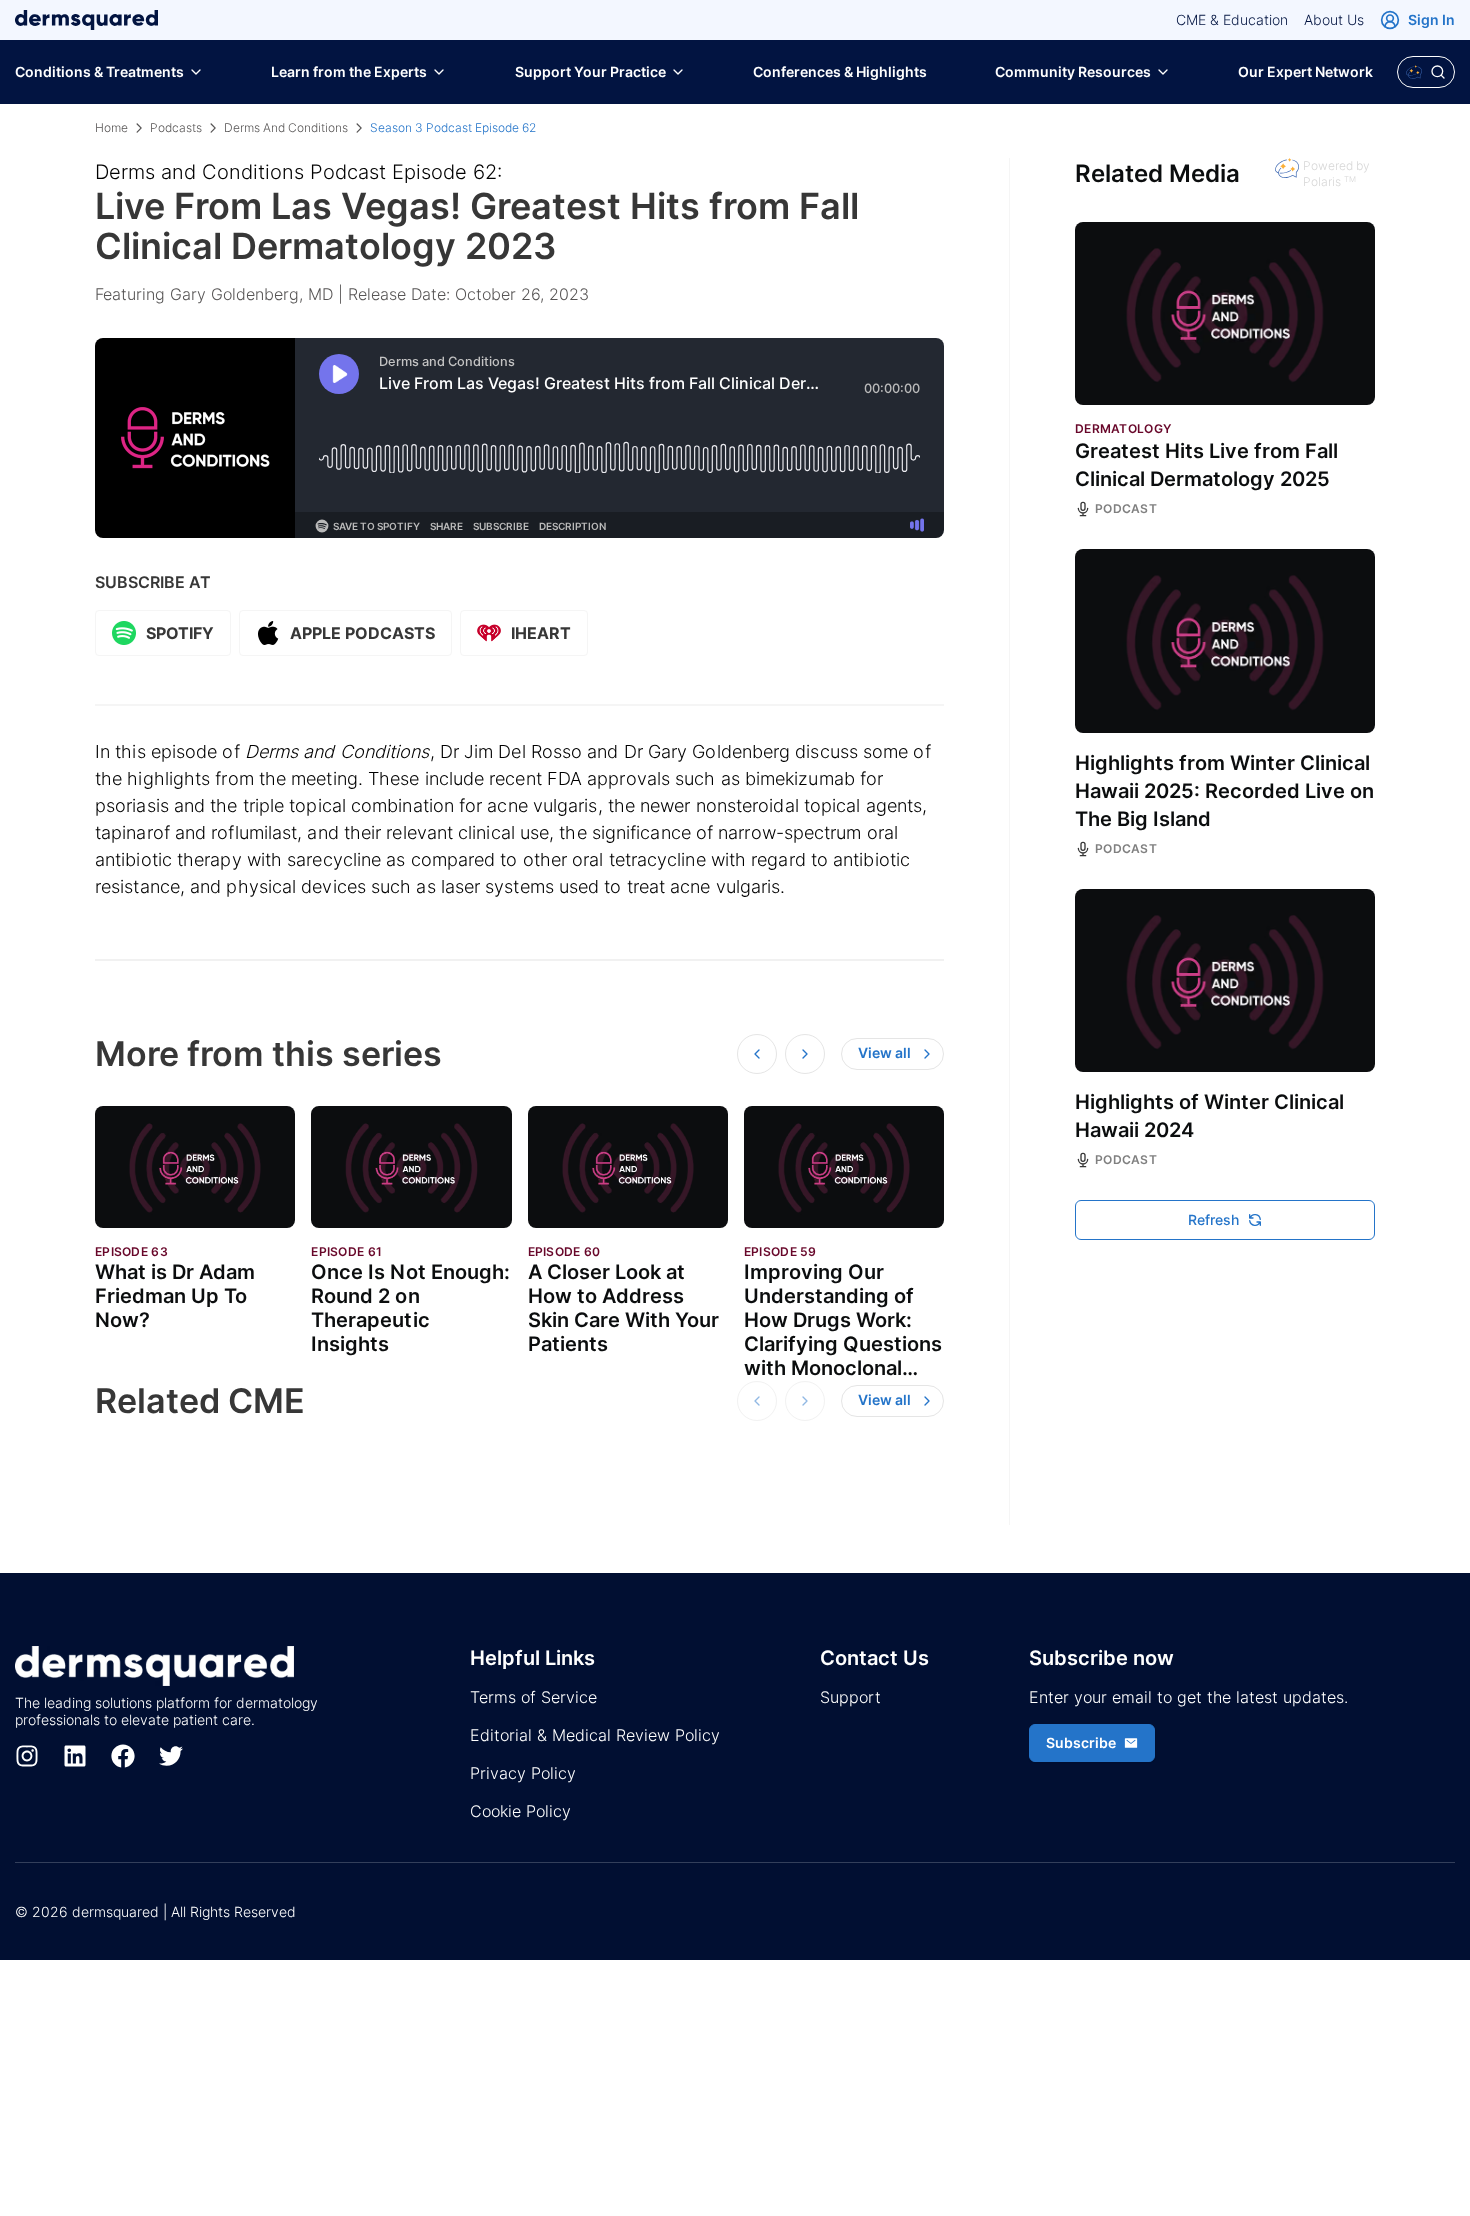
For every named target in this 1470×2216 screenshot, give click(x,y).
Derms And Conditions (286, 127)
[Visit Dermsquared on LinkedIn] (75, 1756)
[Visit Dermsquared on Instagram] (27, 1756)
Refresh (1213, 1219)
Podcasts (176, 127)
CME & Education (1232, 19)
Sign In (1431, 19)
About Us (1334, 19)
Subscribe (1081, 1742)
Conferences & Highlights (840, 71)
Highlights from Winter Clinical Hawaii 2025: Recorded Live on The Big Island (1224, 791)
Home (111, 127)
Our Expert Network (1305, 71)
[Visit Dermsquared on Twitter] (171, 1756)
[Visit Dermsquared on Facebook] (123, 1756)
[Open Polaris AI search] (1426, 72)
